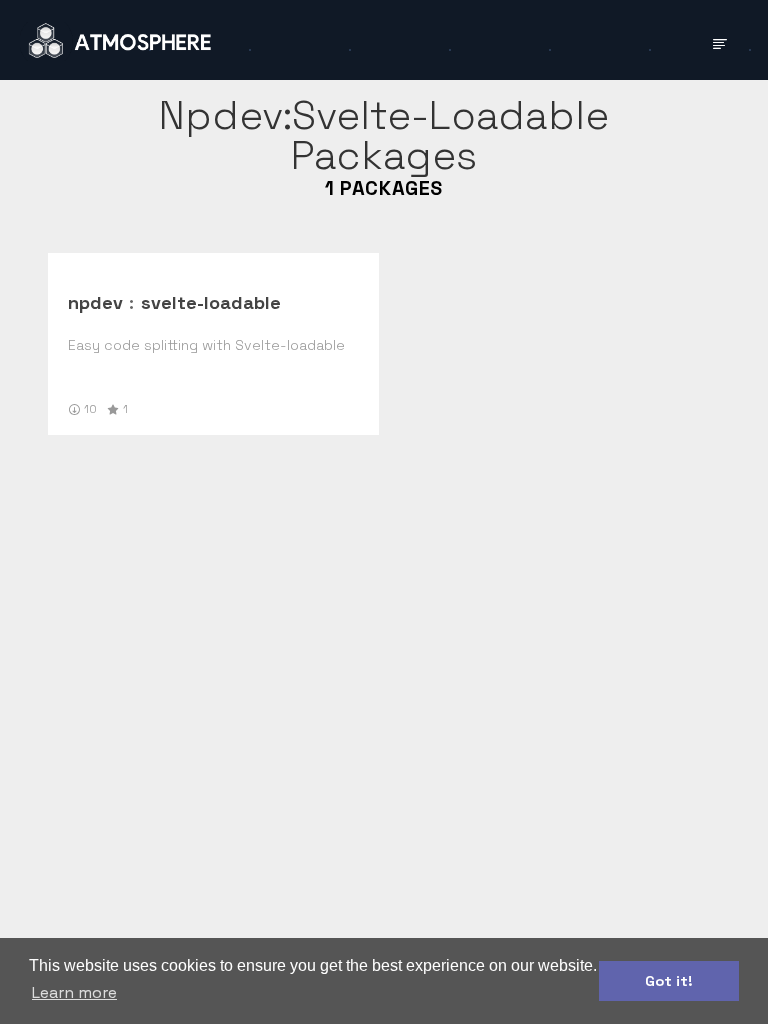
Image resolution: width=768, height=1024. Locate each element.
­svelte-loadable (211, 302)
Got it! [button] (669, 981)
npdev (95, 302)
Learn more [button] (74, 992)
